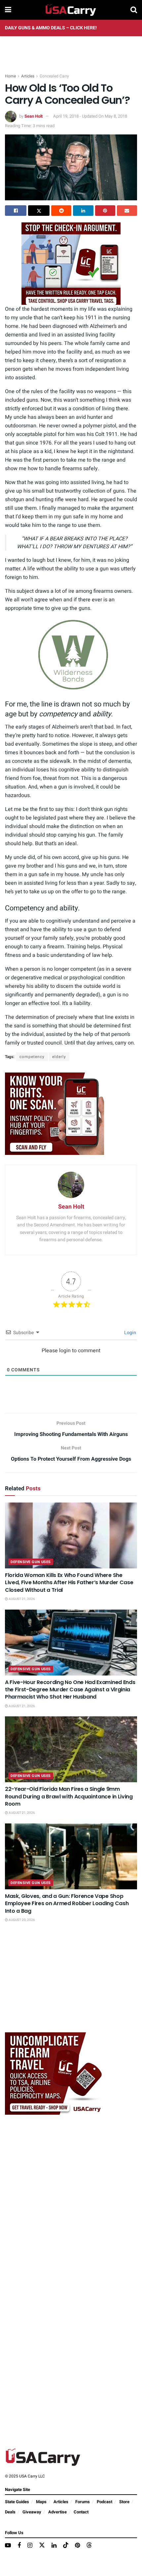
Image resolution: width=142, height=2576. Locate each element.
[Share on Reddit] (61, 211)
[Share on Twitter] (39, 211)
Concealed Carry (54, 76)
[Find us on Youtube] (8, 2546)
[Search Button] (134, 10)
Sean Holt (34, 116)
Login (130, 1333)
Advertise (57, 2512)
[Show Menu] (8, 10)
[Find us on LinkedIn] (54, 2546)
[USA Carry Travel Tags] (71, 263)
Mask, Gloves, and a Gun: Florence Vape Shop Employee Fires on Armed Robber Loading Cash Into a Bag (67, 1903)
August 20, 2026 (21, 1920)
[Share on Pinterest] (105, 211)
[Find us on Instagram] (30, 2546)
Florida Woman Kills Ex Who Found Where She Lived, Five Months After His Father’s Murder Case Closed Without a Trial (69, 1583)
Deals (10, 2512)
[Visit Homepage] (71, 10)
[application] (71, 655)
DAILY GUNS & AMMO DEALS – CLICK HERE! (51, 28)
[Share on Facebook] (16, 211)
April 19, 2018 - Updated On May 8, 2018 (90, 116)
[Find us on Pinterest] (77, 2546)
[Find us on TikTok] (66, 2546)
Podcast (105, 2502)
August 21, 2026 (21, 1599)
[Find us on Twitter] (42, 2546)
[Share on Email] (127, 211)
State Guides (17, 2502)
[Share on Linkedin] (83, 211)
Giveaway (32, 2512)
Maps (41, 2502)
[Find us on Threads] (89, 2546)
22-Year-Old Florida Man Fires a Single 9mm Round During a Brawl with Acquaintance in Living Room (69, 1796)
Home (10, 76)
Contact (81, 2512)
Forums (83, 2502)
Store (124, 2502)
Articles (28, 76)
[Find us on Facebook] (19, 2546)
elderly (59, 1057)
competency (32, 1057)
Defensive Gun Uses (31, 1562)
